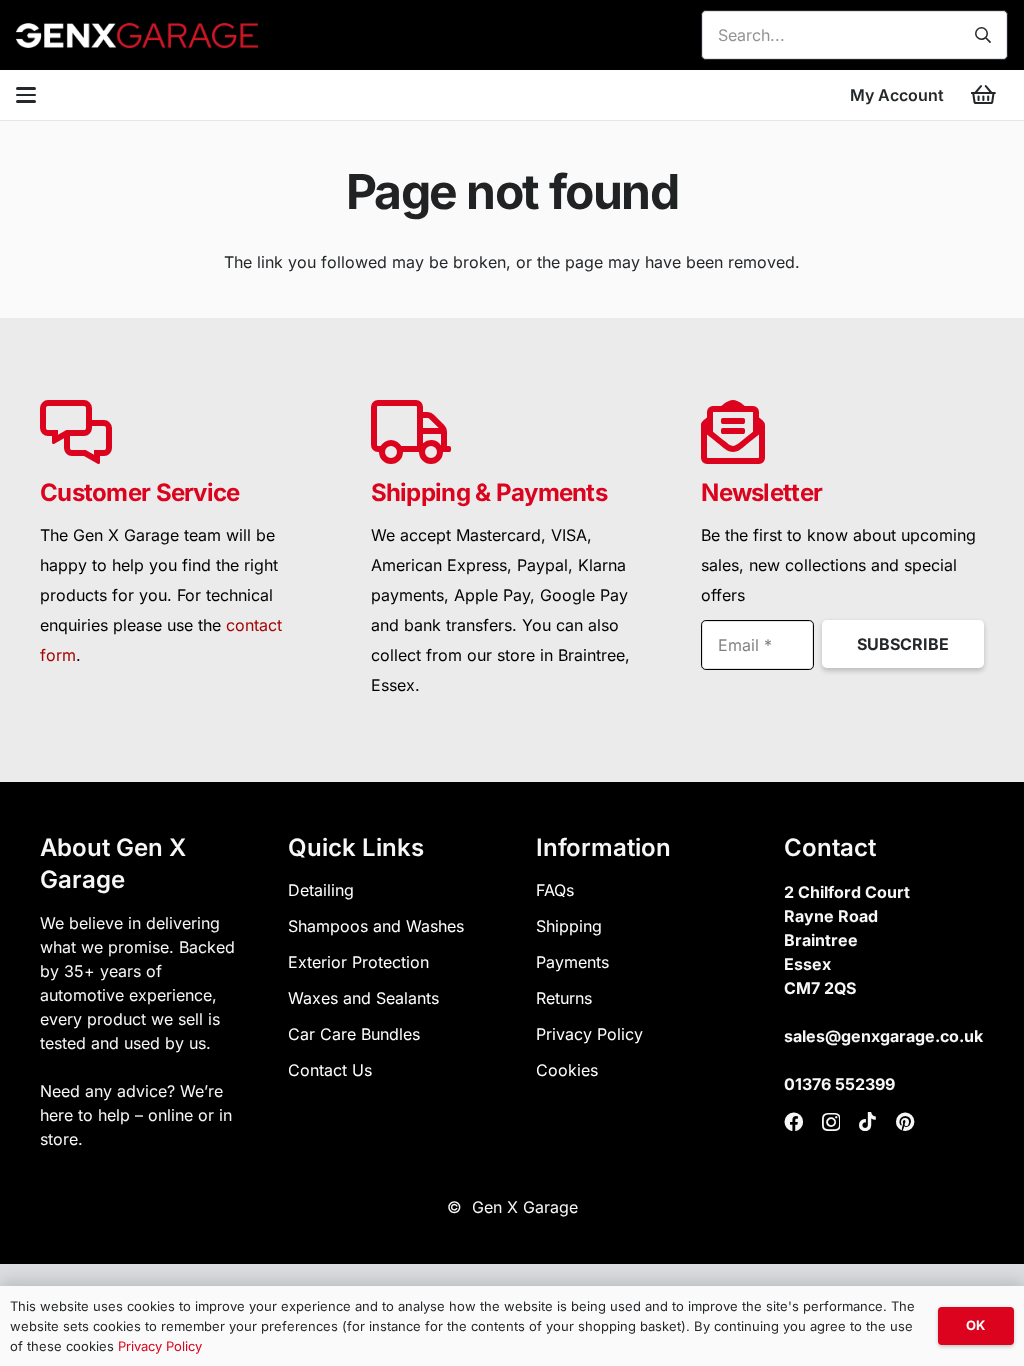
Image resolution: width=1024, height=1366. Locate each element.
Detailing (321, 890)
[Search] (983, 35)
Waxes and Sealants (363, 998)
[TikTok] (867, 1121)
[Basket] (984, 95)
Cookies (567, 1070)
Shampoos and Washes (376, 926)
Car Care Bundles (354, 1034)
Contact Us (330, 1070)
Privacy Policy (589, 1034)
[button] (26, 95)
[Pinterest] (905, 1121)
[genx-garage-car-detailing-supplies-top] (137, 35)
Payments (572, 962)
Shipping (569, 926)
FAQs (555, 890)
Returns (564, 998)
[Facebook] (793, 1121)
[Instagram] (831, 1122)
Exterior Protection (358, 962)
